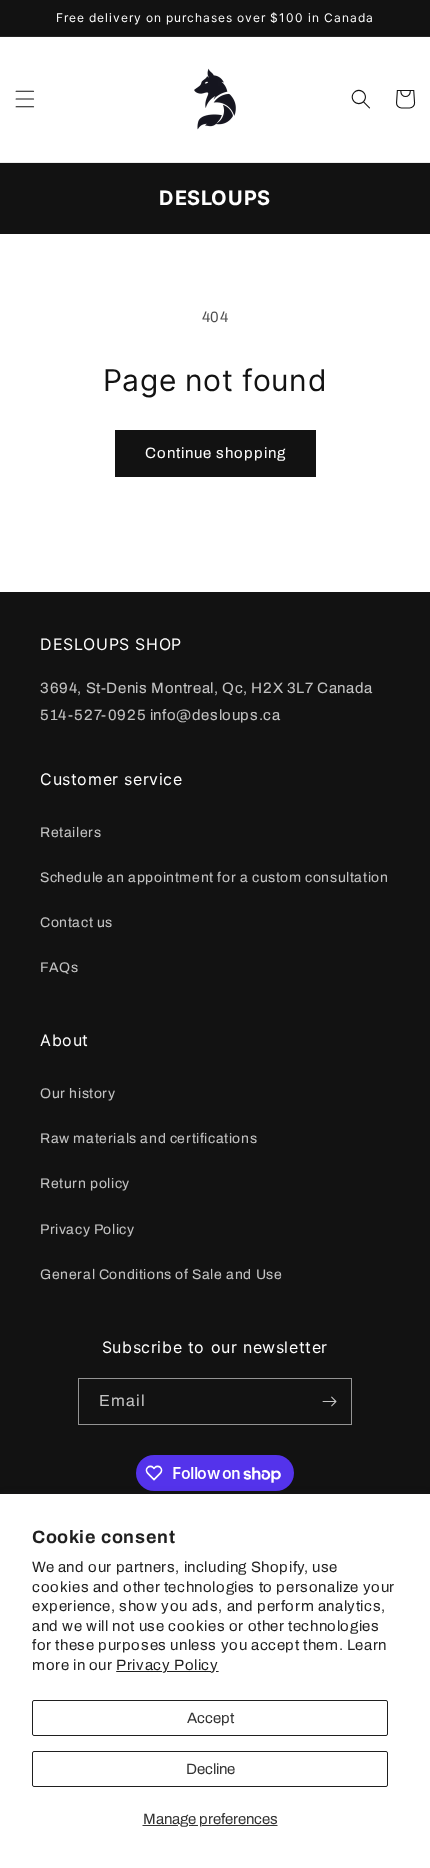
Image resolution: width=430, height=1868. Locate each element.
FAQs (59, 967)
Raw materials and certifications (148, 1138)
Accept (210, 1718)
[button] (25, 99)
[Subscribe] (329, 1401)
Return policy (85, 1183)
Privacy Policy (167, 1665)
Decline (210, 1769)
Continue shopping (215, 453)
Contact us (76, 922)
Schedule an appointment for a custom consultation (214, 877)
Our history (78, 1093)
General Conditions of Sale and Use (161, 1274)
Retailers (70, 832)
